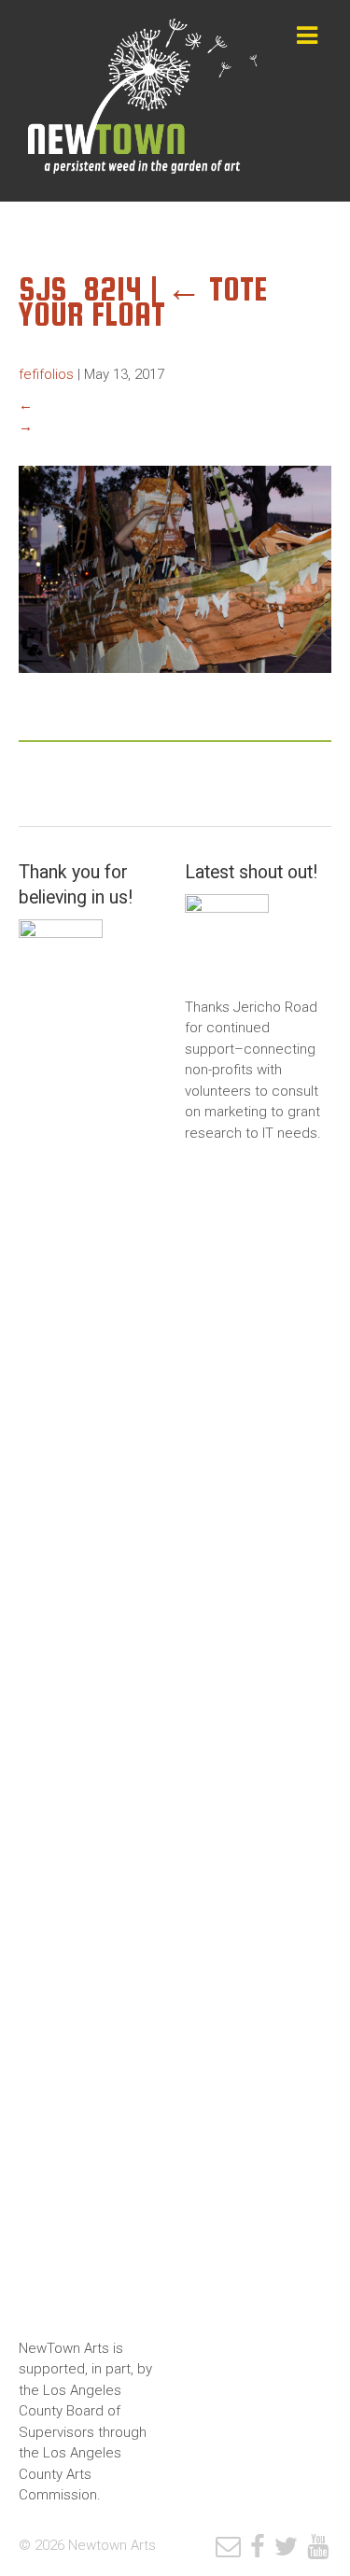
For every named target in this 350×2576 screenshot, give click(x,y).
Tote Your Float (143, 301)
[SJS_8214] (175, 687)
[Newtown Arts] (142, 101)
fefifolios (46, 374)
